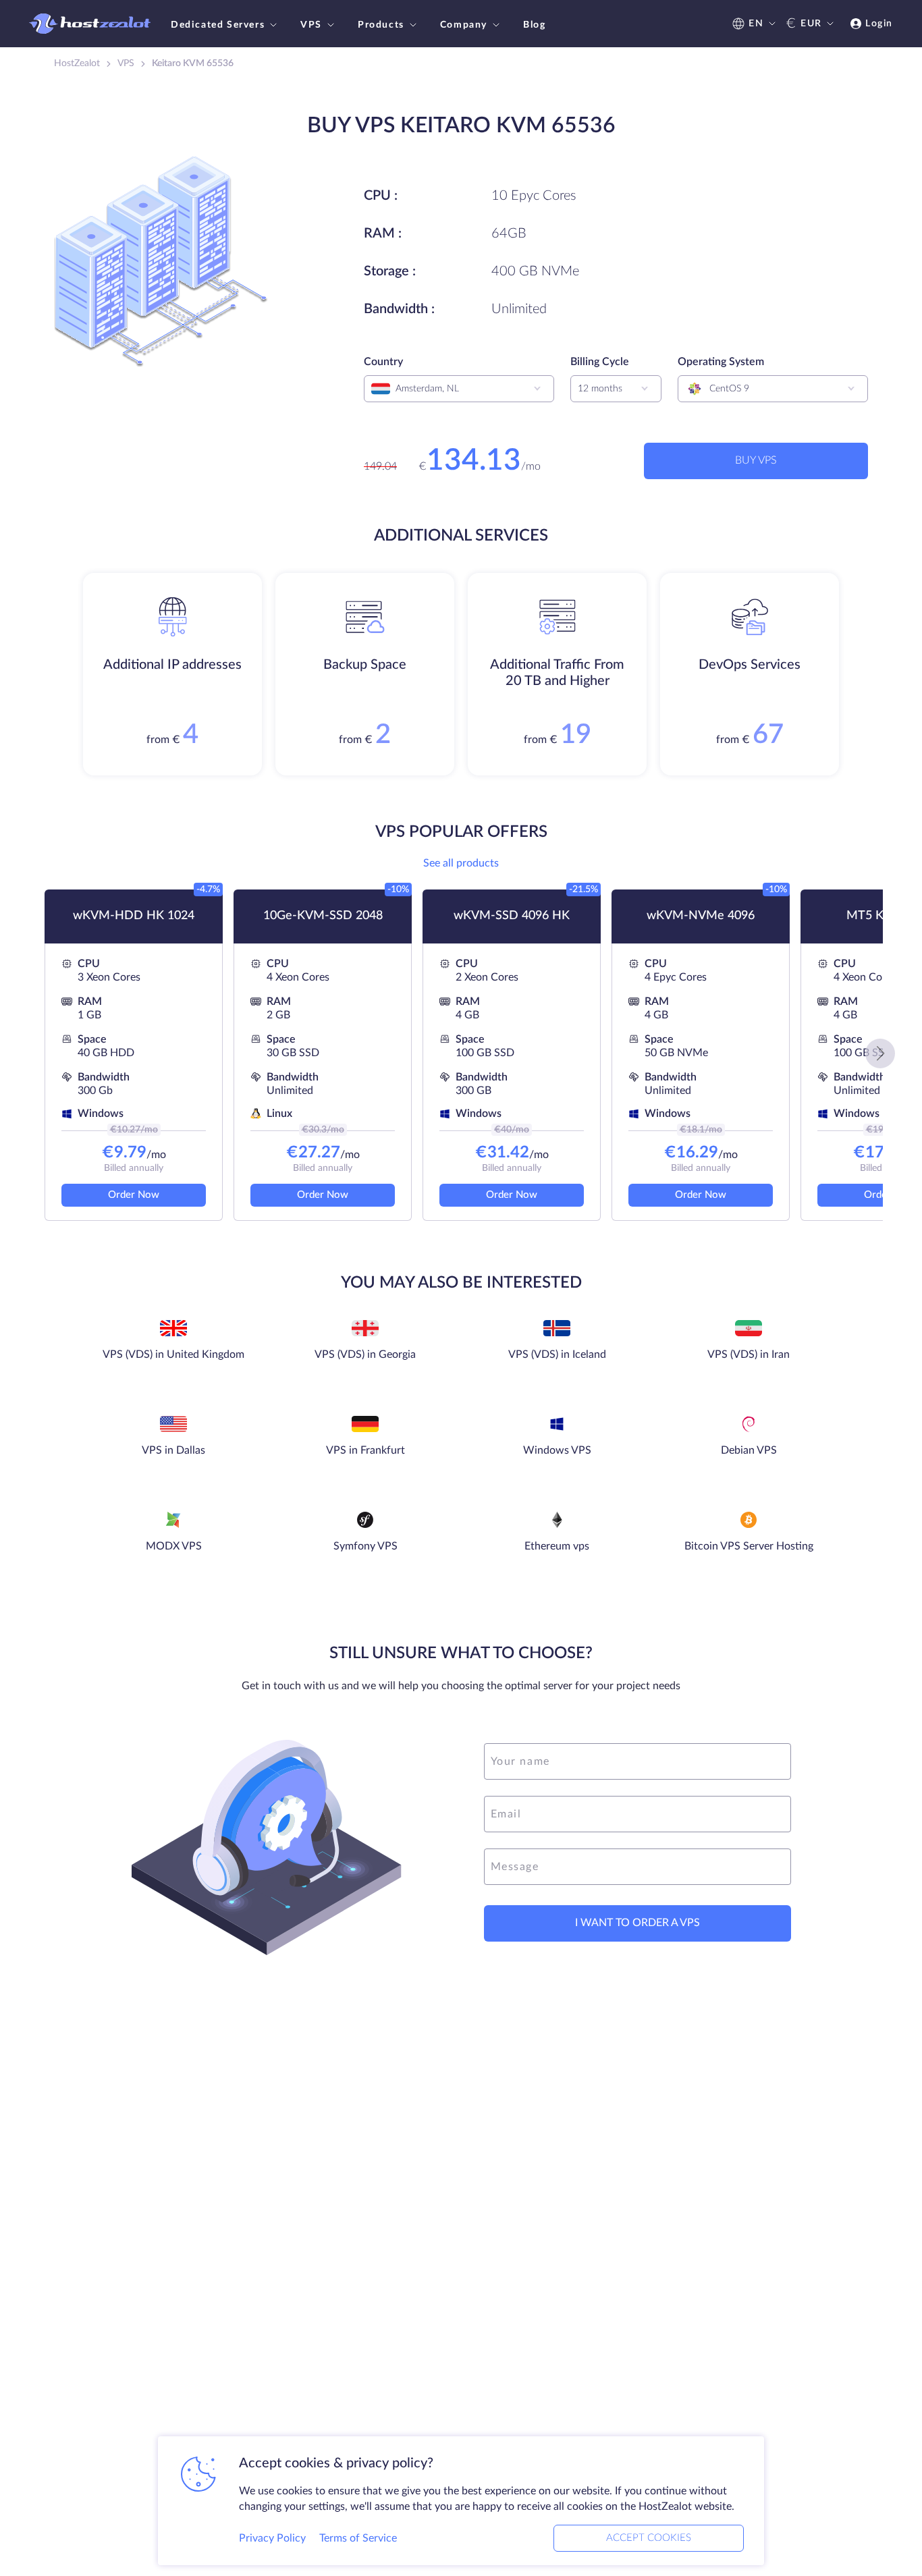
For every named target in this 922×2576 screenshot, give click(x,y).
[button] (880, 1053)
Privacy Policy (272, 2538)
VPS (311, 25)
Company (464, 25)
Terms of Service (358, 2538)
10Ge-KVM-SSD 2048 (323, 916)
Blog (534, 25)
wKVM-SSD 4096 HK (512, 916)
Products (381, 25)
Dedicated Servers (218, 25)
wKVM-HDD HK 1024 (134, 916)
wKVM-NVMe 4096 (701, 916)
